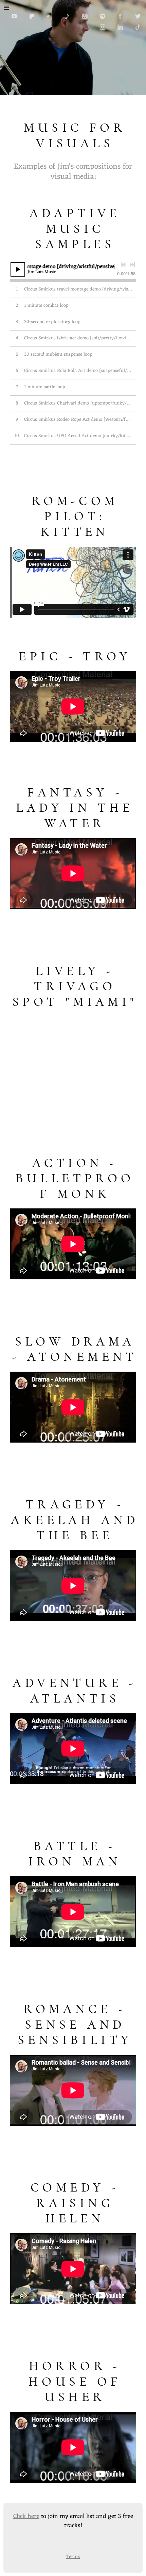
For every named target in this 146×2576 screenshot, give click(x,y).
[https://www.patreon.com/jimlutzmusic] (32, 16)
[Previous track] (123, 265)
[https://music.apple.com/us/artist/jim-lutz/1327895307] (85, 16)
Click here (26, 2516)
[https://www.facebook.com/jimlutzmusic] (120, 16)
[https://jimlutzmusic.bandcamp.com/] (50, 16)
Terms (73, 2557)
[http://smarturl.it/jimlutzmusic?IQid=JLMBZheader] (67, 16)
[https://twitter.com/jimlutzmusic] (138, 16)
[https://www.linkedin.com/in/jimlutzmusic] (120, 27)
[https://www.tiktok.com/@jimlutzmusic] (138, 27)
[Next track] (132, 265)
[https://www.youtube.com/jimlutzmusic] (14, 16)
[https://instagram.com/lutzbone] (103, 27)
